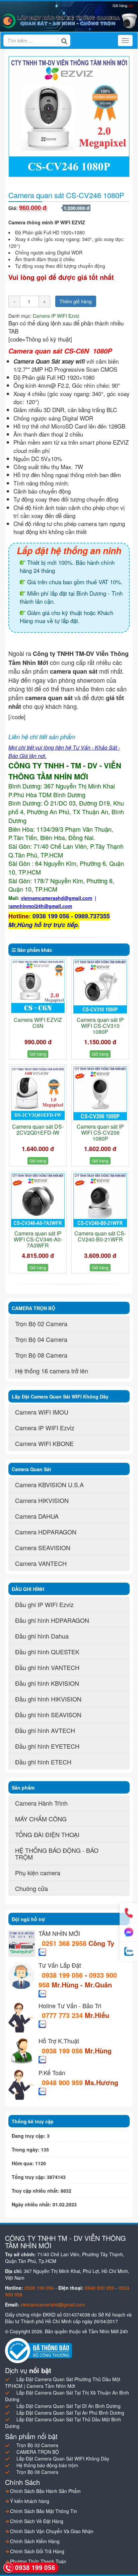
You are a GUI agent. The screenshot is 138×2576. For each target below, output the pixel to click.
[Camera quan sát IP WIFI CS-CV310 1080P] (100, 987)
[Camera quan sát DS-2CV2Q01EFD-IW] (38, 1093)
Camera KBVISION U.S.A (49, 1485)
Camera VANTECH (41, 1563)
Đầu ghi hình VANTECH (47, 1667)
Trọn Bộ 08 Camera (41, 1355)
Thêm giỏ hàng (76, 301)
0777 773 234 (63, 2015)
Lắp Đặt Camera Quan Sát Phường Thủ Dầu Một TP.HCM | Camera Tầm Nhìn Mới (63, 2382)
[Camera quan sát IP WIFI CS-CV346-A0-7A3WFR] (38, 1200)
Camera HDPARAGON (46, 1532)
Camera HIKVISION (42, 1500)
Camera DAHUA (37, 1516)
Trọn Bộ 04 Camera (41, 1339)
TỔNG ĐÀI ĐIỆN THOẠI (47, 1834)
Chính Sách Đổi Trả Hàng (37, 2551)
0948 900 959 (63, 2082)
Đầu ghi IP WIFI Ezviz (44, 1604)
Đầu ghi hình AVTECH (45, 1730)
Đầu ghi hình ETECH (43, 1762)
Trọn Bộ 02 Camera (41, 1323)
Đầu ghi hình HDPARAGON (52, 1620)
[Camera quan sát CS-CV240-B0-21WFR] (100, 1200)
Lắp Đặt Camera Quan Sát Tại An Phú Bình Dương (70, 2413)
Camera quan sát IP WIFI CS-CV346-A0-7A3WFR (38, 1239)
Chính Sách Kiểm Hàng (34, 2541)
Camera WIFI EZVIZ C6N (38, 1023)
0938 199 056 (62, 1975)
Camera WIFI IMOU (42, 1412)
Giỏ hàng (123, 5)
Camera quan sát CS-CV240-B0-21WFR (100, 1236)
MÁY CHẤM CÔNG (41, 1819)
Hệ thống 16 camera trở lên (52, 1371)
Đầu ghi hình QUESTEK (47, 1652)
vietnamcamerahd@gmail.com (53, 2304)
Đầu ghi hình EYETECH (47, 1746)
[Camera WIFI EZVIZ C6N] (38, 986)
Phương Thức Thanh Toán (38, 2561)
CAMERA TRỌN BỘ (38, 2452)
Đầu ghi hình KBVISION (47, 1683)
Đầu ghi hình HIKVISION (48, 1699)
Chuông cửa (31, 1888)
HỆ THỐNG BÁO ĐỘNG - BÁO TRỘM (57, 1853)
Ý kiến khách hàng (29, 2501)
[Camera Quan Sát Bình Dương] (69, 21)
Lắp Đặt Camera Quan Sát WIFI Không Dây (63, 2458)
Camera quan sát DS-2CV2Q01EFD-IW (38, 1129)
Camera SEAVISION (43, 1547)
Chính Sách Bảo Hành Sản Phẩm (45, 2491)
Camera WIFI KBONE (44, 1443)
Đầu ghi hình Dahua (42, 1636)
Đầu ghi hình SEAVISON (48, 1715)
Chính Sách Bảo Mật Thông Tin (43, 2511)
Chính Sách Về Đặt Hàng (36, 2521)
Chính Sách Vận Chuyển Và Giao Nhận (51, 2531)
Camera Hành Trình (41, 1803)
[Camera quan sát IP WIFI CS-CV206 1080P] (100, 1093)
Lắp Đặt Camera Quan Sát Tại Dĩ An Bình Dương (68, 2406)
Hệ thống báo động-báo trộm (47, 2465)
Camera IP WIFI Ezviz (56, 316)
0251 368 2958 (65, 1943)
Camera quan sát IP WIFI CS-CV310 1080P (100, 1026)
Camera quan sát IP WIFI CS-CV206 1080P (100, 1132)
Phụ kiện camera (38, 1873)
